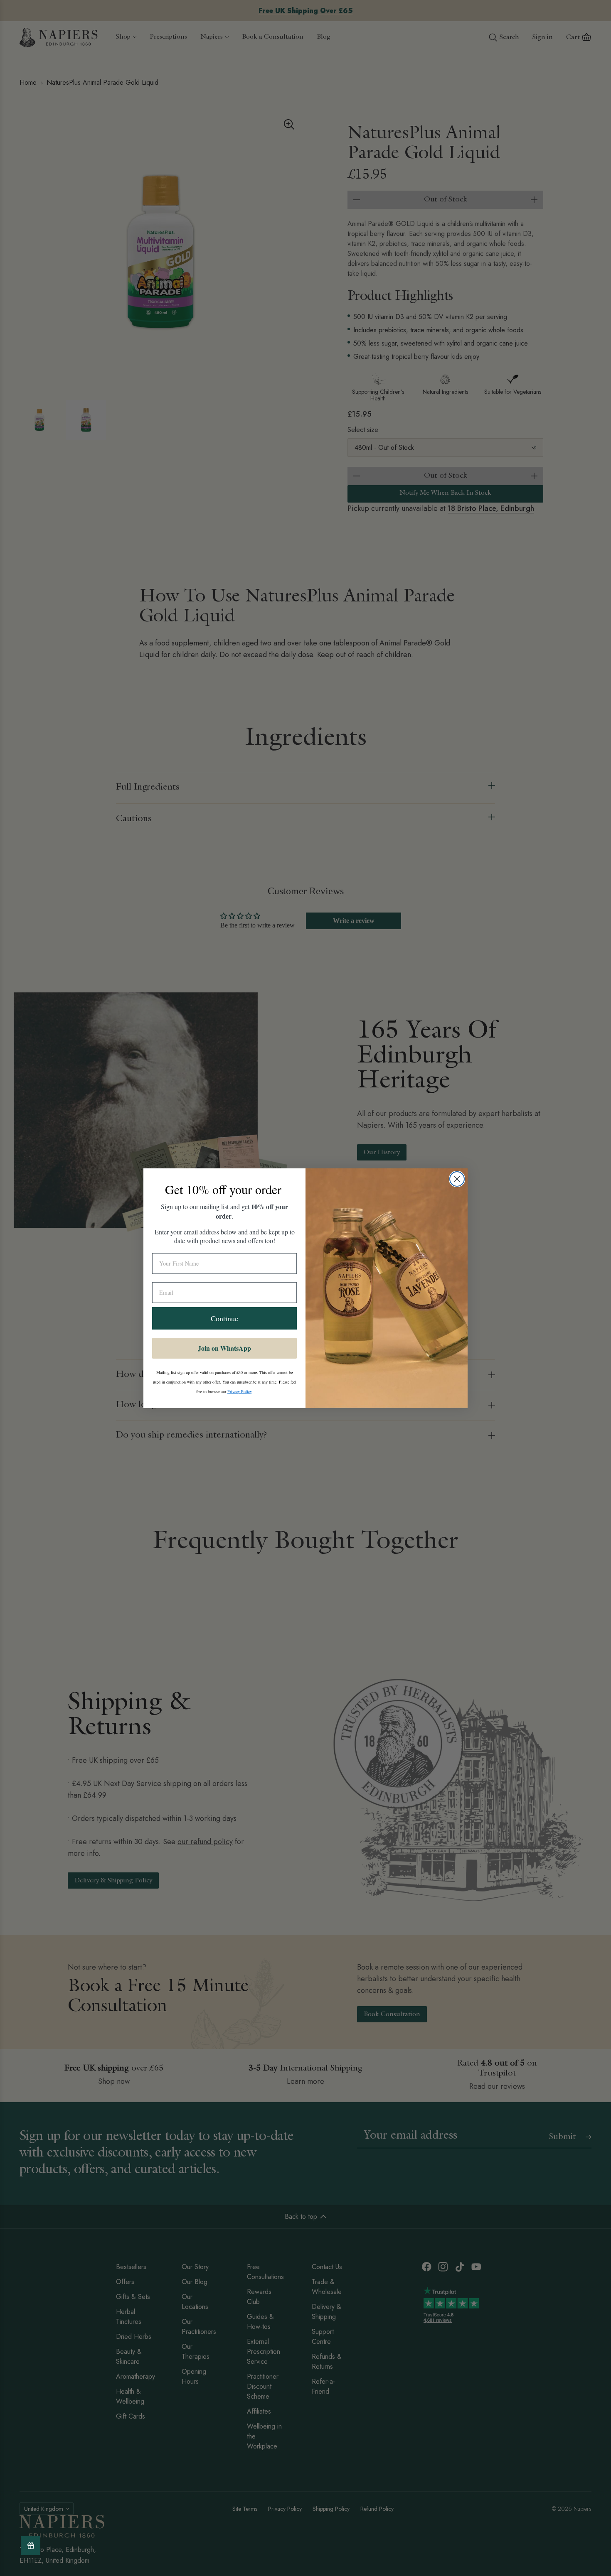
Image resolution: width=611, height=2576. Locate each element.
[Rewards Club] (31, 2545)
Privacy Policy (239, 1391)
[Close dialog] (457, 1179)
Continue (224, 1318)
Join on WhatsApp (224, 1348)
